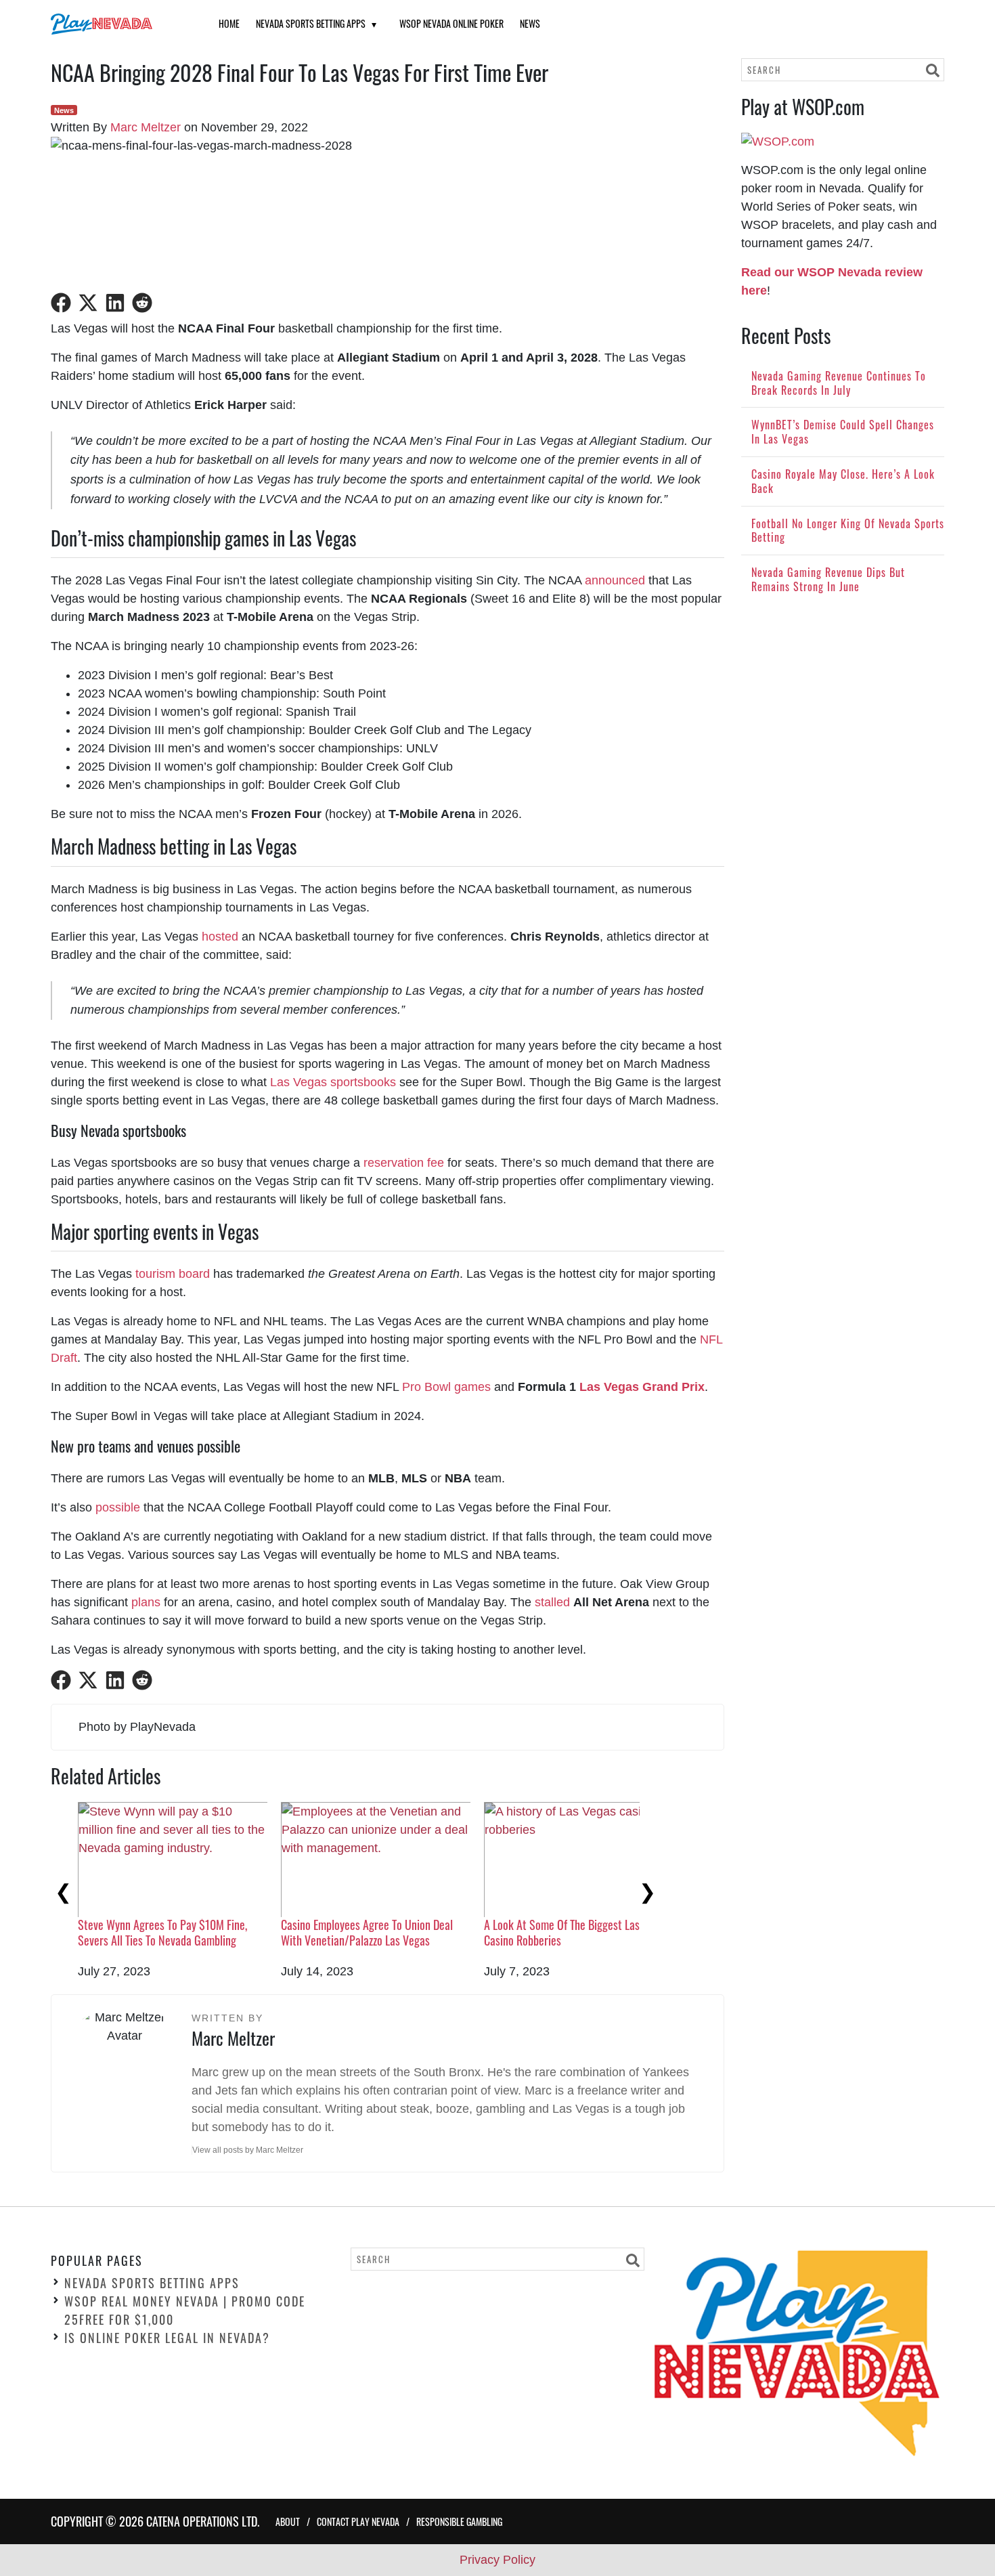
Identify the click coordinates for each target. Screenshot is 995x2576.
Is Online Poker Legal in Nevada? (167, 2338)
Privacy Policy (497, 2560)
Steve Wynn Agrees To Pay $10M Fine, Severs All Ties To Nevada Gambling (162, 1932)
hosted (220, 937)
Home (229, 23)
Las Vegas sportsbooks (333, 1082)
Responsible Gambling (459, 2521)
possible (118, 1507)
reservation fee (404, 1163)
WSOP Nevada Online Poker (451, 23)
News (530, 23)
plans (146, 1602)
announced (615, 580)
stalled (552, 1602)
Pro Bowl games (446, 1387)
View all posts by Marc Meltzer (248, 2150)
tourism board (173, 1274)
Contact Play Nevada (358, 2521)
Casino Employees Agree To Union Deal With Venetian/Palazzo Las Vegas (367, 1932)
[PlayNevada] (118, 24)
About (288, 2521)
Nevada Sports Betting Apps (311, 23)
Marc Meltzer (146, 127)
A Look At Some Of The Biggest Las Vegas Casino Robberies (577, 1932)
